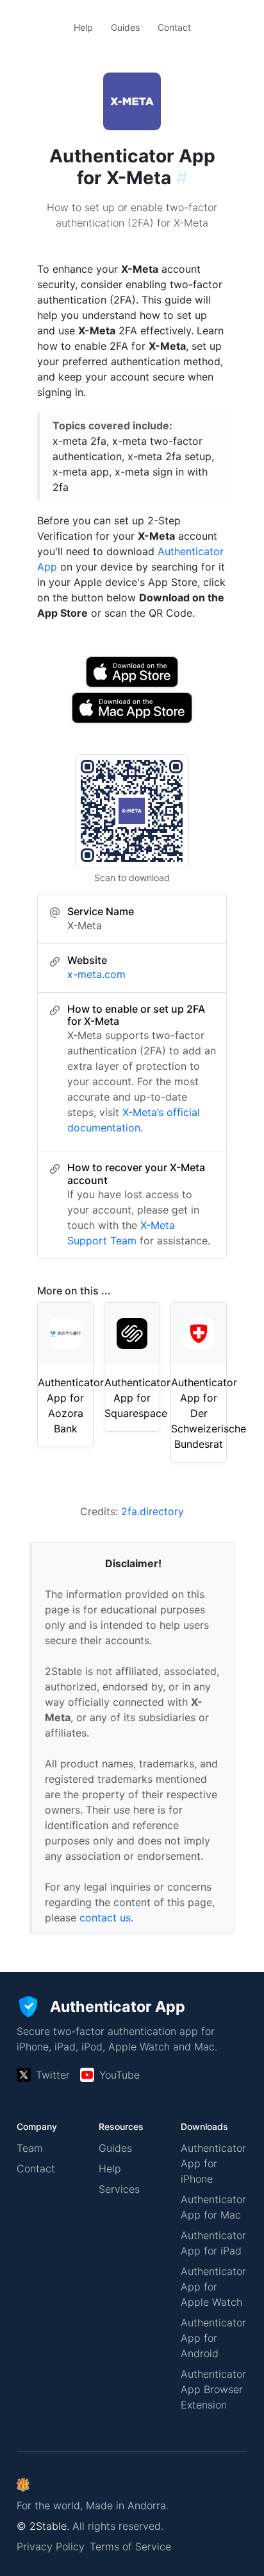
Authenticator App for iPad (213, 2243)
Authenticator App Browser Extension (213, 2389)
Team (30, 2148)
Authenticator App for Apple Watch (213, 2287)
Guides (125, 27)
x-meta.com (96, 974)
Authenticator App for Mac (213, 2207)
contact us (105, 1918)
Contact (174, 27)
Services (119, 2189)
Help (83, 27)
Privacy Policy (51, 2546)
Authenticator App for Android (213, 2338)
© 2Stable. (43, 2526)
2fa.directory (153, 1511)
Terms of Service (130, 2546)
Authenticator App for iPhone (213, 2163)
